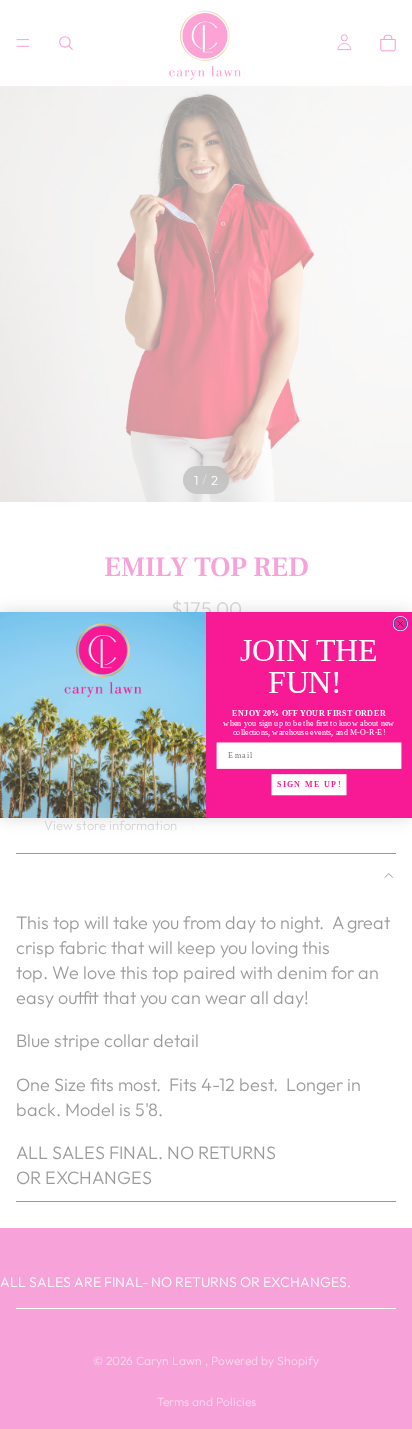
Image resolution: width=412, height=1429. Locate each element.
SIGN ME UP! (309, 783)
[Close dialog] (400, 623)
